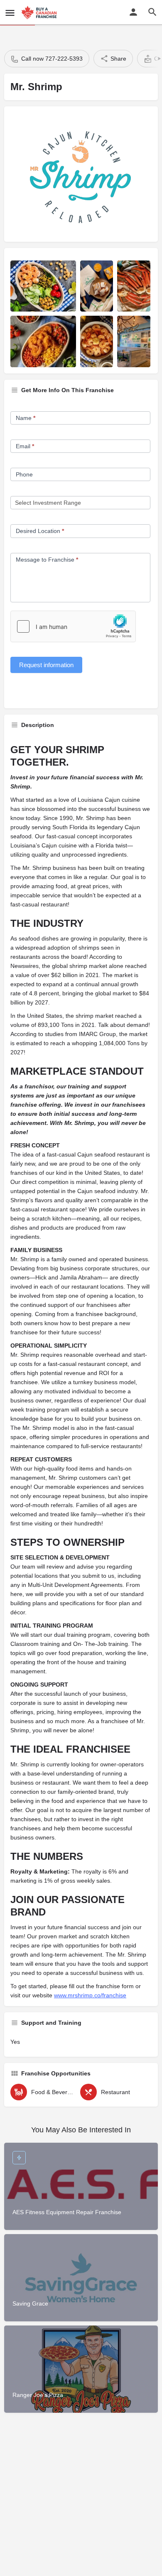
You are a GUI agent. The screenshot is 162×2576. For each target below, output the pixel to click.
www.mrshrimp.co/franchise (90, 1995)
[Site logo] (40, 12)
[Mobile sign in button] (133, 12)
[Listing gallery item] (43, 286)
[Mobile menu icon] (10, 13)
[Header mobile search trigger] (152, 12)
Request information (46, 665)
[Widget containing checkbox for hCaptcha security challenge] (73, 626)
